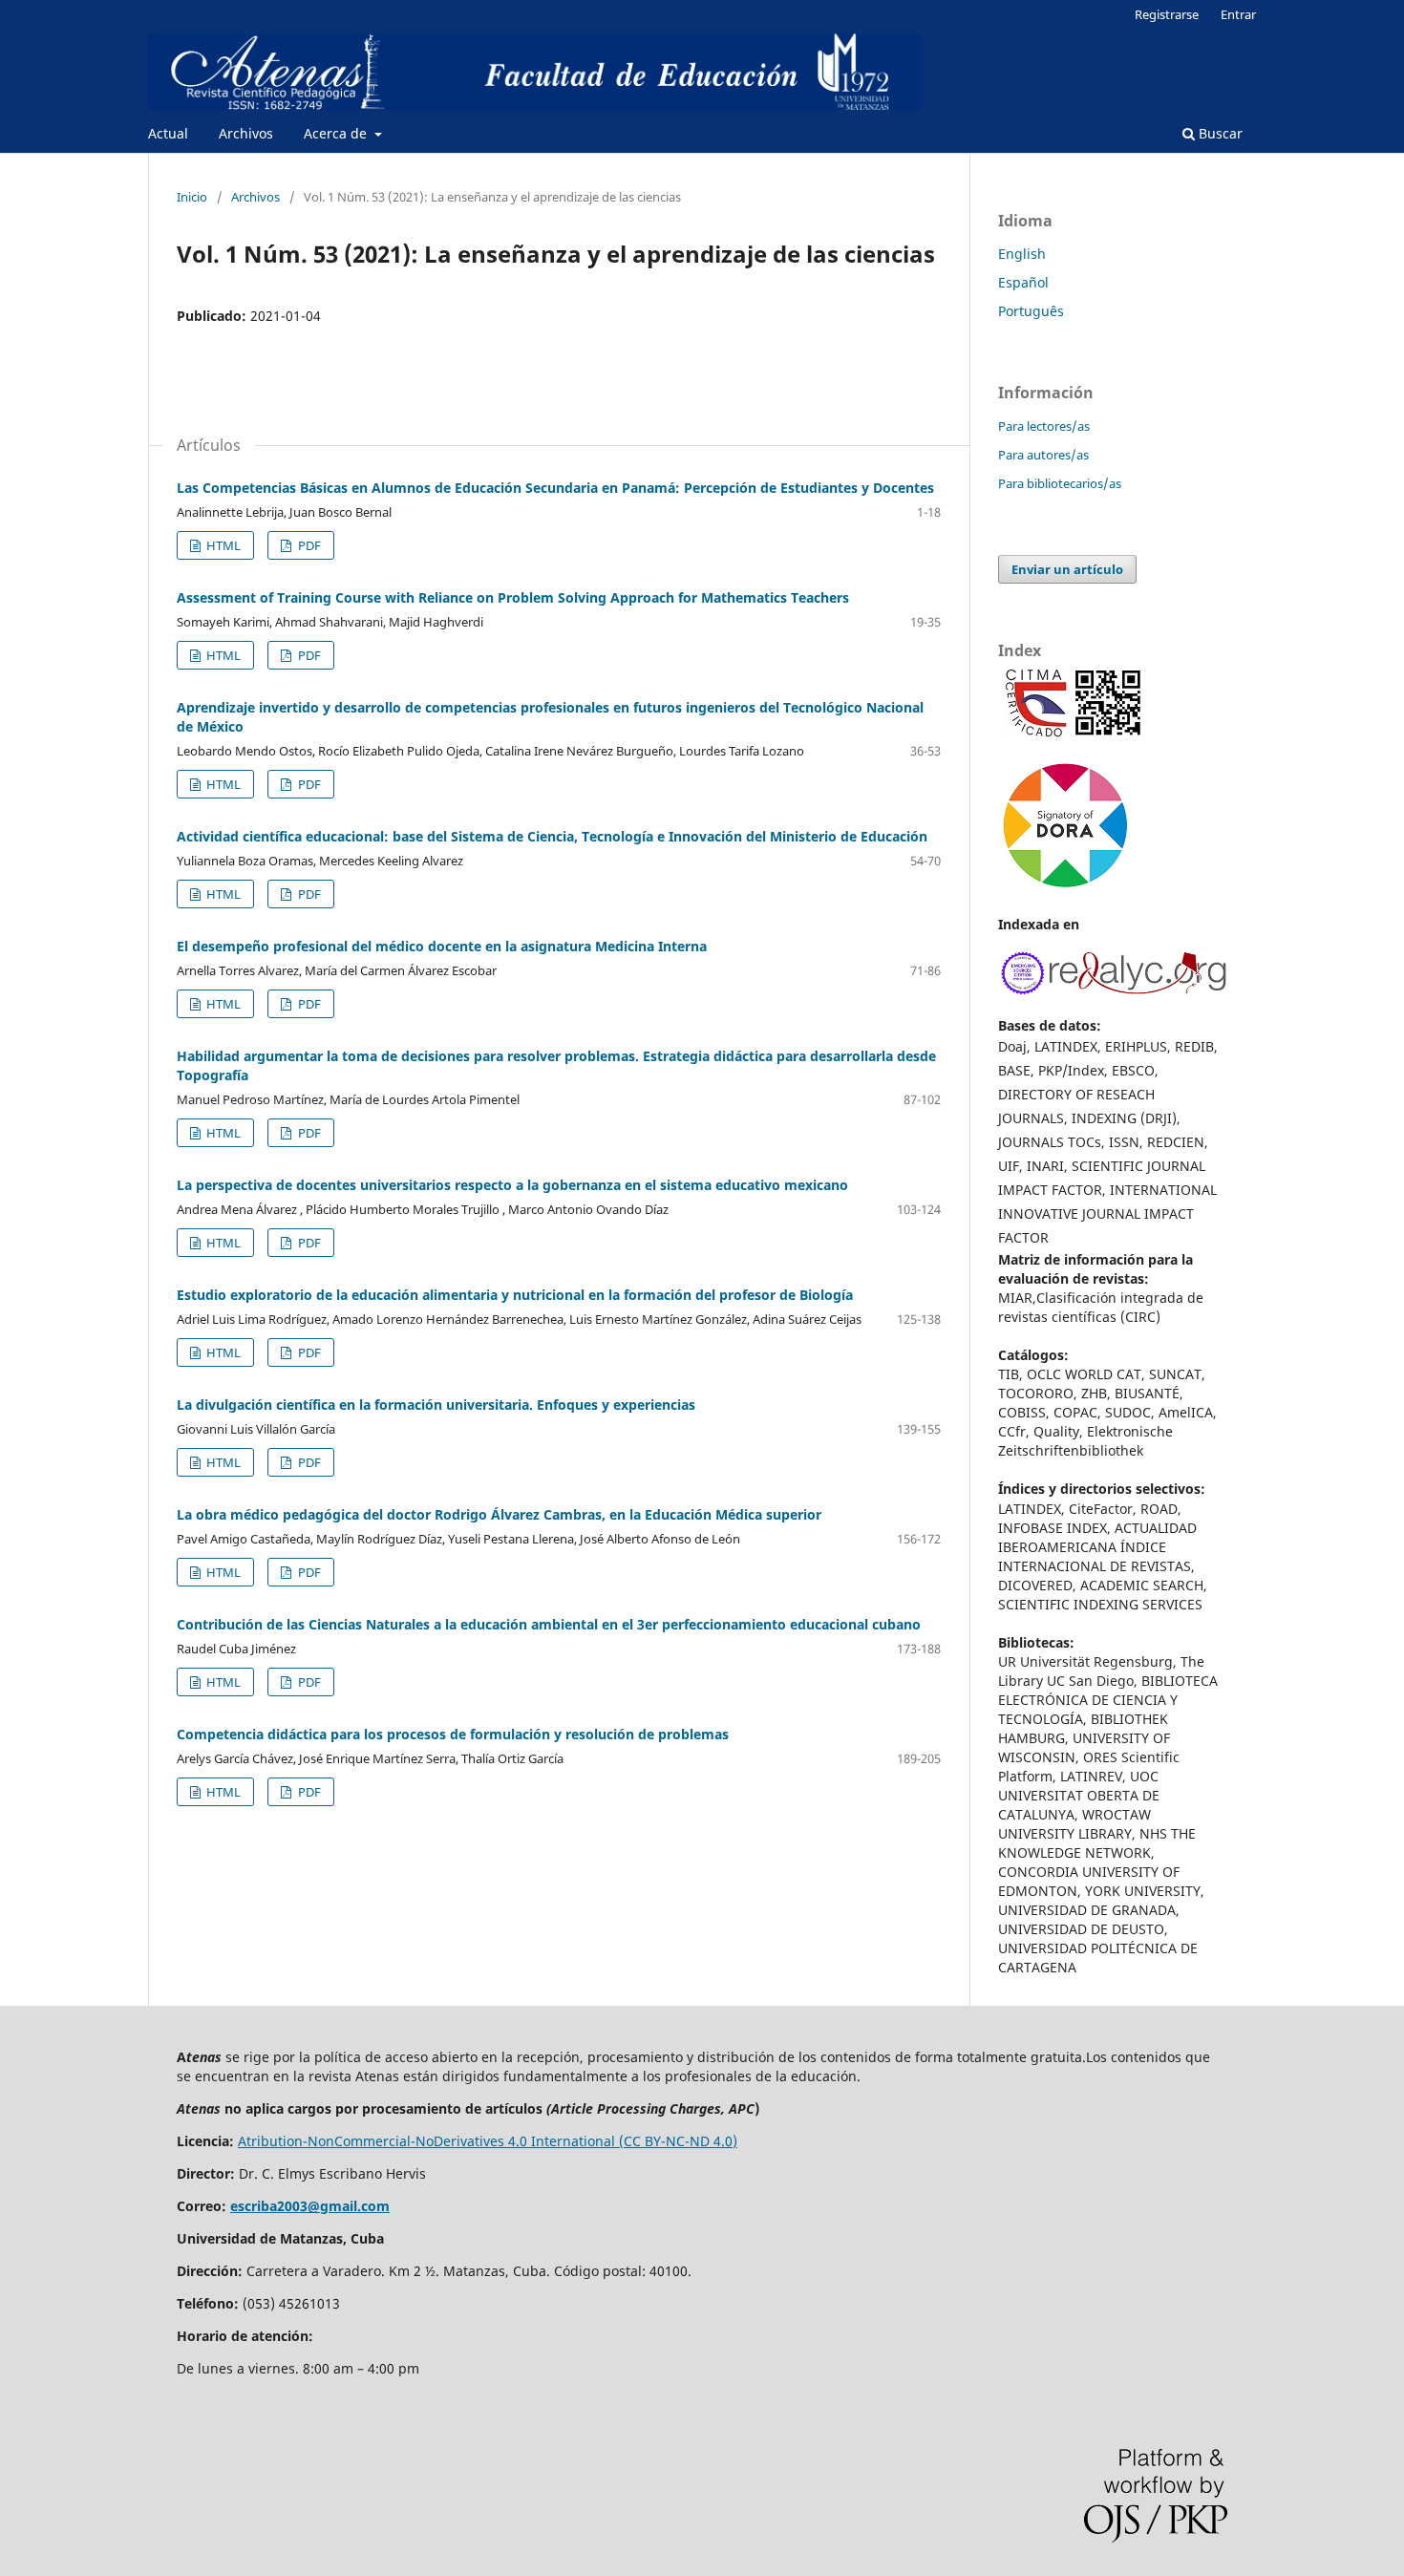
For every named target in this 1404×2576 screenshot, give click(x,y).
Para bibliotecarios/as (1060, 483)
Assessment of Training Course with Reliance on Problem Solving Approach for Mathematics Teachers (513, 597)
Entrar (1238, 14)
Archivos (246, 133)
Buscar (1219, 133)
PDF (308, 545)
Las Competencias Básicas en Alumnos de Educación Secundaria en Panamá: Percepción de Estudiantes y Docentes (555, 488)
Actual (168, 133)
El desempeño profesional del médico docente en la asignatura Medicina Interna (442, 946)
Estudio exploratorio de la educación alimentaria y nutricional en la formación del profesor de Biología (515, 1295)
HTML (222, 545)
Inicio (192, 197)
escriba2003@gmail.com (310, 2206)
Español (1023, 282)
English (1022, 254)
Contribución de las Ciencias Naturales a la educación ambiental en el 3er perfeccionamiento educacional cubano (549, 1624)
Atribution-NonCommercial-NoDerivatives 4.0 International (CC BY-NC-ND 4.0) (488, 2141)
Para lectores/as (1044, 426)
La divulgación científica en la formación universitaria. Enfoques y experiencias (436, 1405)
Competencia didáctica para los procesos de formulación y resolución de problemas (453, 1734)
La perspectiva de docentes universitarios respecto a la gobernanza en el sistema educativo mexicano (512, 1185)
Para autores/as (1043, 455)
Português (1031, 311)
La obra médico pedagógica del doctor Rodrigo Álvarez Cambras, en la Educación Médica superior (499, 1514)
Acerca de (337, 133)
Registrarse (1167, 14)
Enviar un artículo (1067, 569)
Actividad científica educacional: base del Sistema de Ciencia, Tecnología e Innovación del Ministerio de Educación (552, 836)
